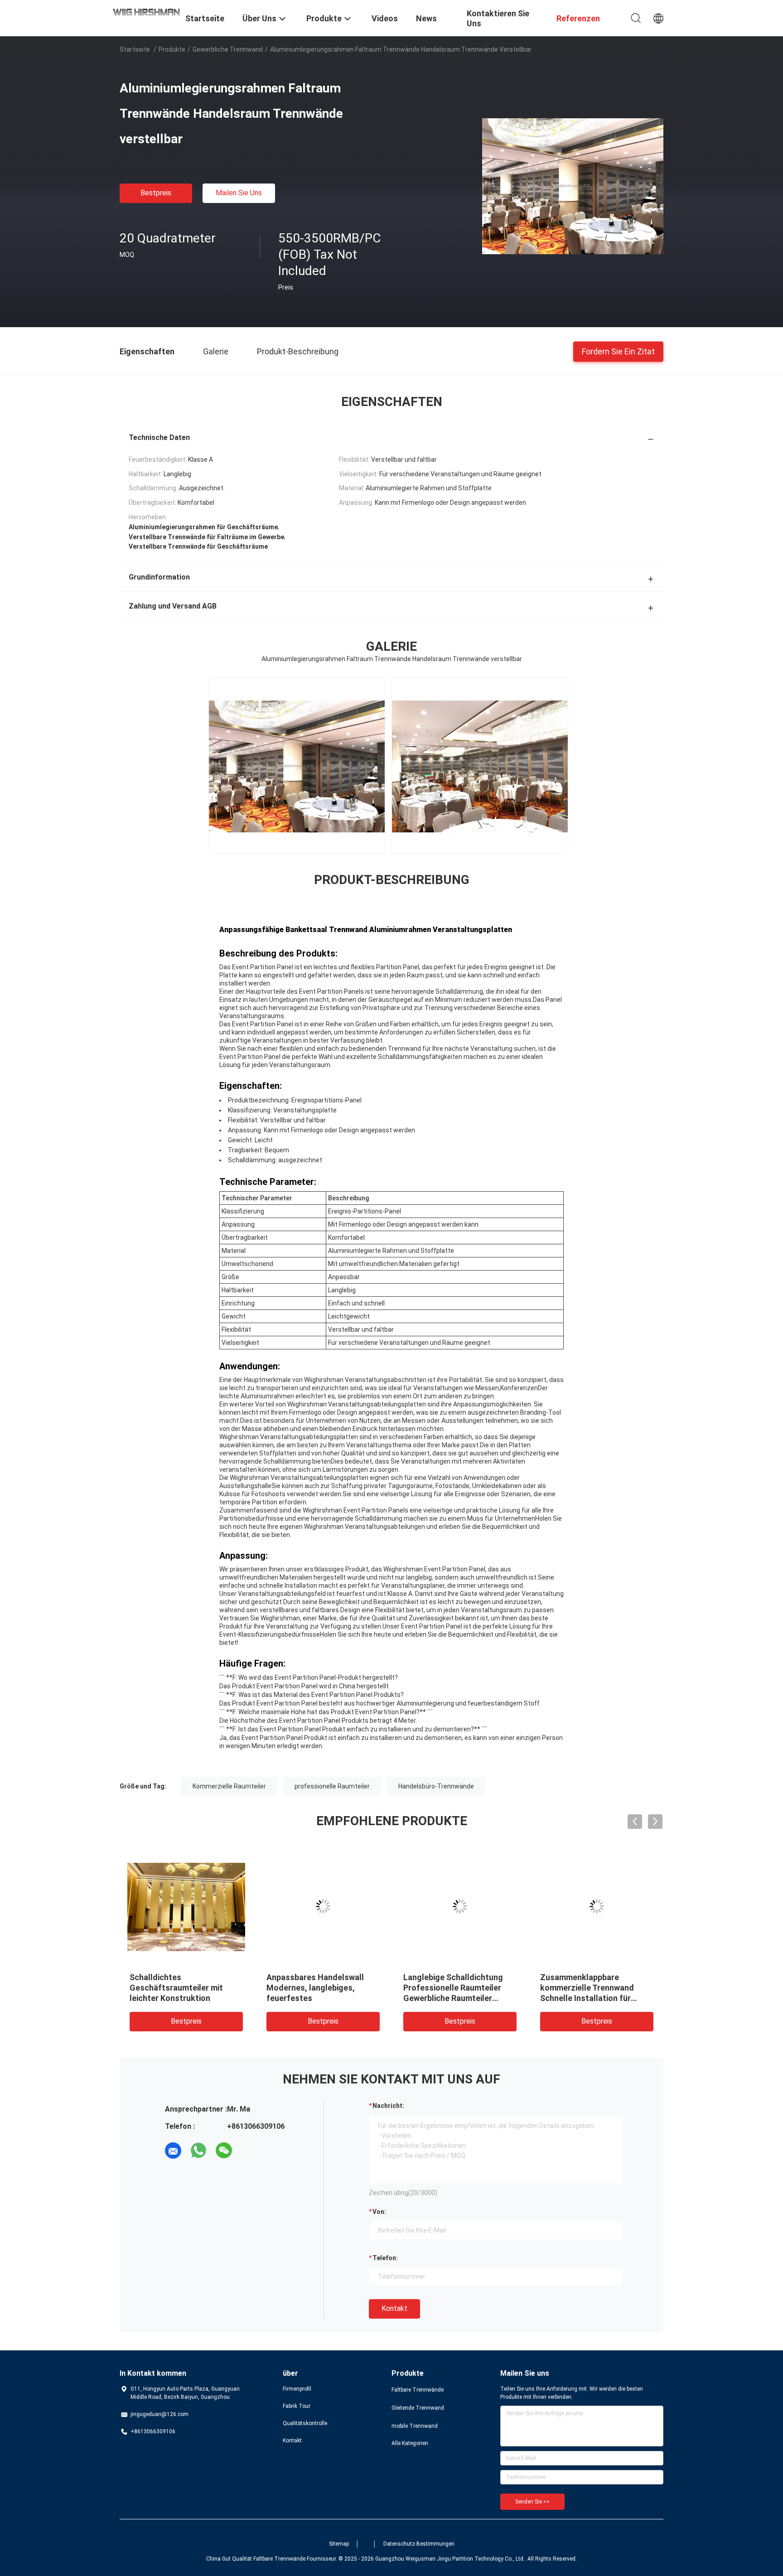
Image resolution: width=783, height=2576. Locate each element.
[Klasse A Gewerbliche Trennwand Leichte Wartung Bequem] (186, 1906)
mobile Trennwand (415, 2426)
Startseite (135, 49)
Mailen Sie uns (239, 193)
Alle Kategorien (410, 2443)
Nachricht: (388, 2106)
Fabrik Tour (297, 2406)
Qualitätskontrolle (305, 2423)
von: (379, 2212)
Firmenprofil (297, 2389)
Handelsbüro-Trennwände (436, 1786)
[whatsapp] (198, 2151)
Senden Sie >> (532, 2502)
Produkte (172, 49)
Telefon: (385, 2258)
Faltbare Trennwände (418, 2390)
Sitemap (339, 2544)
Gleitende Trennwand (418, 2408)
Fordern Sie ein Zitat (618, 351)
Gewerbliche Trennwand (228, 49)
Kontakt (394, 2308)
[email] (173, 2151)
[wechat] (224, 2151)
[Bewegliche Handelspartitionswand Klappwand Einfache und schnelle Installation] (597, 1906)
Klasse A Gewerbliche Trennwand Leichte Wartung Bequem (183, 1988)
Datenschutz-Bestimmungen (419, 2544)
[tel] (249, 2151)
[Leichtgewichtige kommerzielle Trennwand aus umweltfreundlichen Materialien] (323, 1906)
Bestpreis (156, 193)
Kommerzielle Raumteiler (229, 1786)
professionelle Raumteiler (332, 1786)
